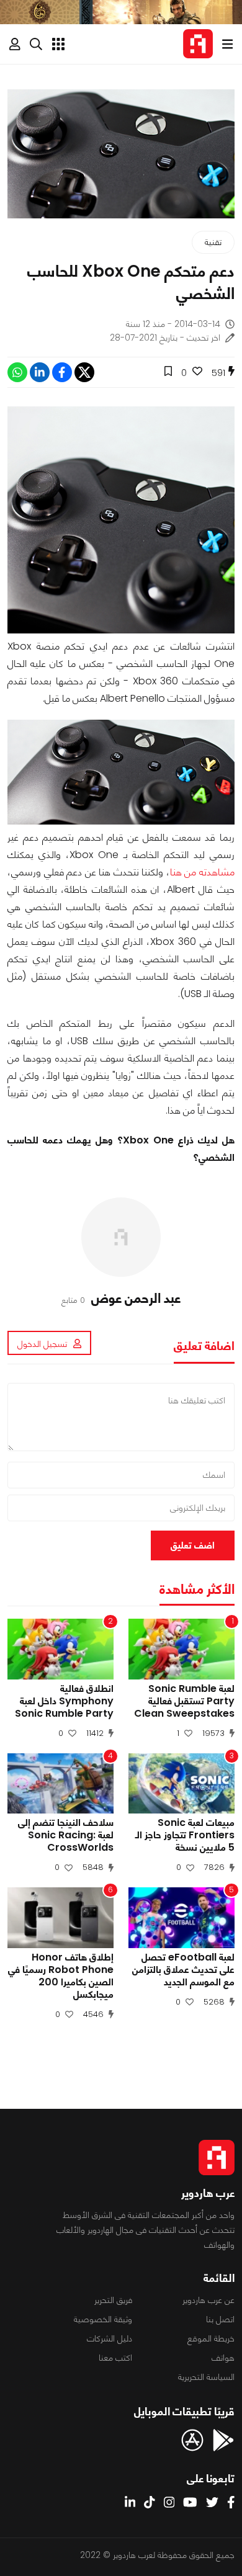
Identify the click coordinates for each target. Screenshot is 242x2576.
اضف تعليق (193, 1545)
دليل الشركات (110, 2338)
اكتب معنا (115, 2358)
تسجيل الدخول (42, 1344)
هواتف (223, 2358)
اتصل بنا (220, 2319)
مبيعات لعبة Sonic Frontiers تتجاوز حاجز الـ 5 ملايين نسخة (185, 1835)
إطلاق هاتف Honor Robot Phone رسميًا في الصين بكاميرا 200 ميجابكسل (61, 1976)
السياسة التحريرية (206, 2377)
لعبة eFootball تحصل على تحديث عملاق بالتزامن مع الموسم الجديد (183, 1970)
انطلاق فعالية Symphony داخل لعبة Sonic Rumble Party (64, 1701)
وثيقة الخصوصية (103, 2319)
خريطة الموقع (211, 2338)
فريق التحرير (113, 2300)
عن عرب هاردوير (208, 2300)
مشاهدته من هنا (202, 872)
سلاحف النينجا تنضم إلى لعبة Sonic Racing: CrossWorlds (66, 1835)
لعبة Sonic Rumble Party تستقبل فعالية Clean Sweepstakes (184, 1701)
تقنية (213, 242)
